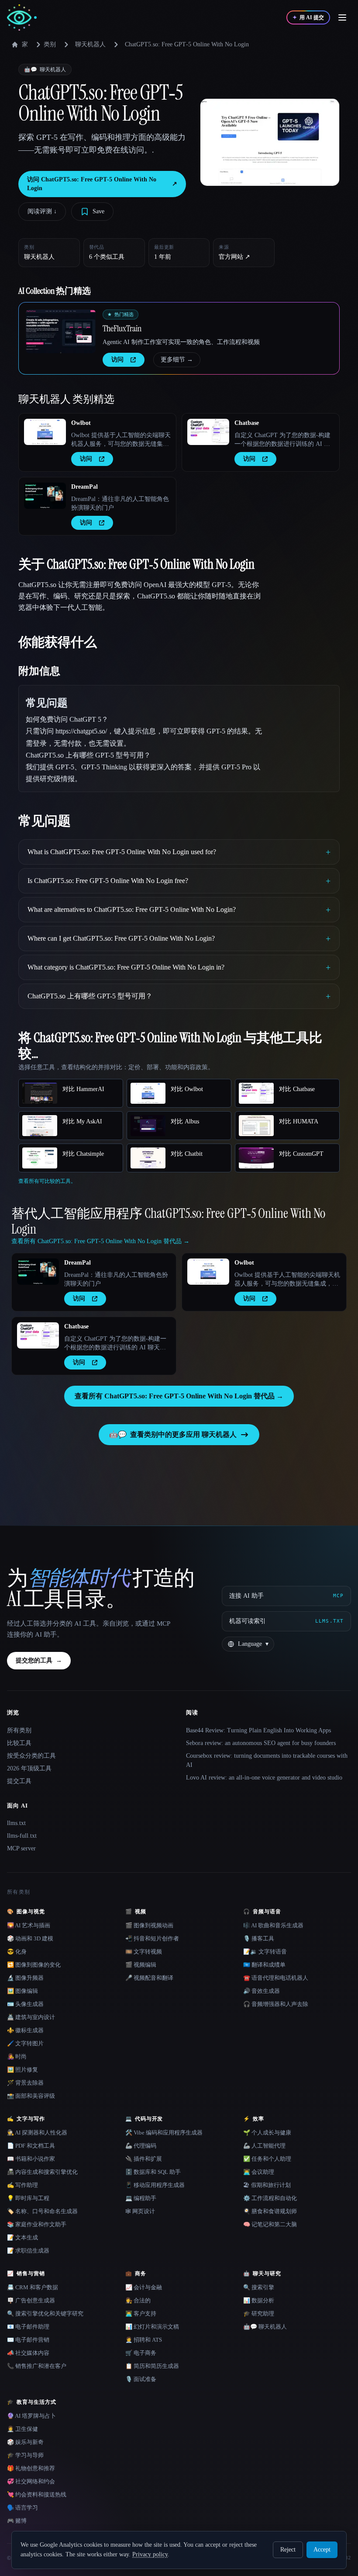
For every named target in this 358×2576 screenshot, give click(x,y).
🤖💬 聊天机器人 (265, 2327)
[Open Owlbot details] (45, 432)
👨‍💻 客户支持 (141, 2314)
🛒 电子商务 (141, 2353)
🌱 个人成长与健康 (267, 2133)
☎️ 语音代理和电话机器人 (276, 1978)
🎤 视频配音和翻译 (149, 1978)
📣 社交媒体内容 (28, 2353)
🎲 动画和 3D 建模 (30, 1938)
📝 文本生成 (22, 2237)
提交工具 (19, 1781)
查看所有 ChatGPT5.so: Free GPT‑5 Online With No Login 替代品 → (179, 1396)
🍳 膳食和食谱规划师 (270, 2211)
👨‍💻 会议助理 (259, 2172)
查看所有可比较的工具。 (47, 1181)
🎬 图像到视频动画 (149, 1925)
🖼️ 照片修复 (22, 2070)
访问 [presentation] (117, 360)
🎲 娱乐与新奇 (25, 2442)
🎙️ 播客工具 (259, 1938)
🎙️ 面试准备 (141, 2379)
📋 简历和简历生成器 (152, 2366)
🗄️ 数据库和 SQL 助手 (153, 2172)
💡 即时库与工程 (28, 2198)
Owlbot (81, 423)
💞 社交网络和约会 (31, 2481)
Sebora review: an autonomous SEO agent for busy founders (261, 1743)
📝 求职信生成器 (28, 2251)
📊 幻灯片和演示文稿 (152, 2327)
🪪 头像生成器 (25, 2004)
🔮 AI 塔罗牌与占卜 (31, 2416)
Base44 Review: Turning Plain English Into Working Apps (258, 1730)
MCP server (21, 1848)
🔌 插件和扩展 (144, 2159)
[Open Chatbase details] (208, 432)
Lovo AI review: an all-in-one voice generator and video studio (264, 1778)
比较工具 (19, 1743)
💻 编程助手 (141, 2198)
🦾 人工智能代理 (264, 2146)
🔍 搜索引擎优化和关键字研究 (45, 2314)
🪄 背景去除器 (25, 2083)
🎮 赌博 (17, 2521)
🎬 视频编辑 (141, 1965)
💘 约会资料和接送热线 (37, 2494)
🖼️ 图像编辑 (22, 1991)
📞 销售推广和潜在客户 (37, 2366)
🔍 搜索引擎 (259, 2287)
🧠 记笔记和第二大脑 (270, 2224)
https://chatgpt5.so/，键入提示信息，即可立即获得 (130, 731)
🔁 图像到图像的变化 (34, 1965)
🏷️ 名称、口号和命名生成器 (42, 2211)
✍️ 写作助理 (22, 2185)
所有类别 (19, 1730)
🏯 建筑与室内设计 (31, 2017)
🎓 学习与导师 (25, 2455)
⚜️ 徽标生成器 (25, 2030)
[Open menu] (342, 17)
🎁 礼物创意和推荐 (31, 2468)
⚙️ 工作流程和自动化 (270, 2198)
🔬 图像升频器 (25, 1978)
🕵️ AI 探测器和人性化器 (37, 2133)
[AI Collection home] (22, 18)
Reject (288, 2550)
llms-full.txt (22, 1836)
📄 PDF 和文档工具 (31, 2146)
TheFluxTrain (122, 328)
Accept (322, 2550)
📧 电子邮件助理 (28, 2327)
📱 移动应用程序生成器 (155, 2185)
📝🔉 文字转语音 (265, 1952)
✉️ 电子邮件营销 (28, 2340)
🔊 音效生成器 (262, 1991)
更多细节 (177, 360)
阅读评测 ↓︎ (42, 211)
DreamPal (84, 487)
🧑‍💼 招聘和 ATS (144, 2340)
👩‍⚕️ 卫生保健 (22, 2429)
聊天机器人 (90, 44)
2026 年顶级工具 (29, 1768)
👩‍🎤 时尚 (17, 2056)
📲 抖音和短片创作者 (152, 1938)
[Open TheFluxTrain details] (61, 331)
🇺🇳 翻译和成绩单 (264, 1965)
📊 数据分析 (259, 2300)
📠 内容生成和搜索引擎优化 (42, 2172)
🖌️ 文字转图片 (25, 2043)
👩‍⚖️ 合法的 (138, 2300)
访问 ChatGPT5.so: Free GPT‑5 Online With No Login (102, 184)
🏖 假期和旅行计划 (267, 2185)
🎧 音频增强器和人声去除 (276, 2004)
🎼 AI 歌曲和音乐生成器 (273, 1925)
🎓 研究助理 (259, 2314)
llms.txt (16, 1823)
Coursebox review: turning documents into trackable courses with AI (267, 1760)
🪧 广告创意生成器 (31, 2300)
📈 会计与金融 (144, 2287)
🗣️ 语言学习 (22, 2508)
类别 (50, 44)
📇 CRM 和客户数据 (33, 2287)
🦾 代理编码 (141, 2146)
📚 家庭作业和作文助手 (37, 2224)
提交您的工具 (39, 1660)
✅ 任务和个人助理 (267, 2159)
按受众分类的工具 (31, 1756)
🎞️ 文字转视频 (144, 1952)
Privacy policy (150, 2554)
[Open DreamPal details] (45, 496)
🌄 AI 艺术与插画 (29, 1925)
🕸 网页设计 (140, 2211)
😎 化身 (17, 1952)
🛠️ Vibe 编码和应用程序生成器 (164, 2133)
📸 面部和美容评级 (31, 2096)
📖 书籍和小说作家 (31, 2159)
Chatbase (247, 423)
